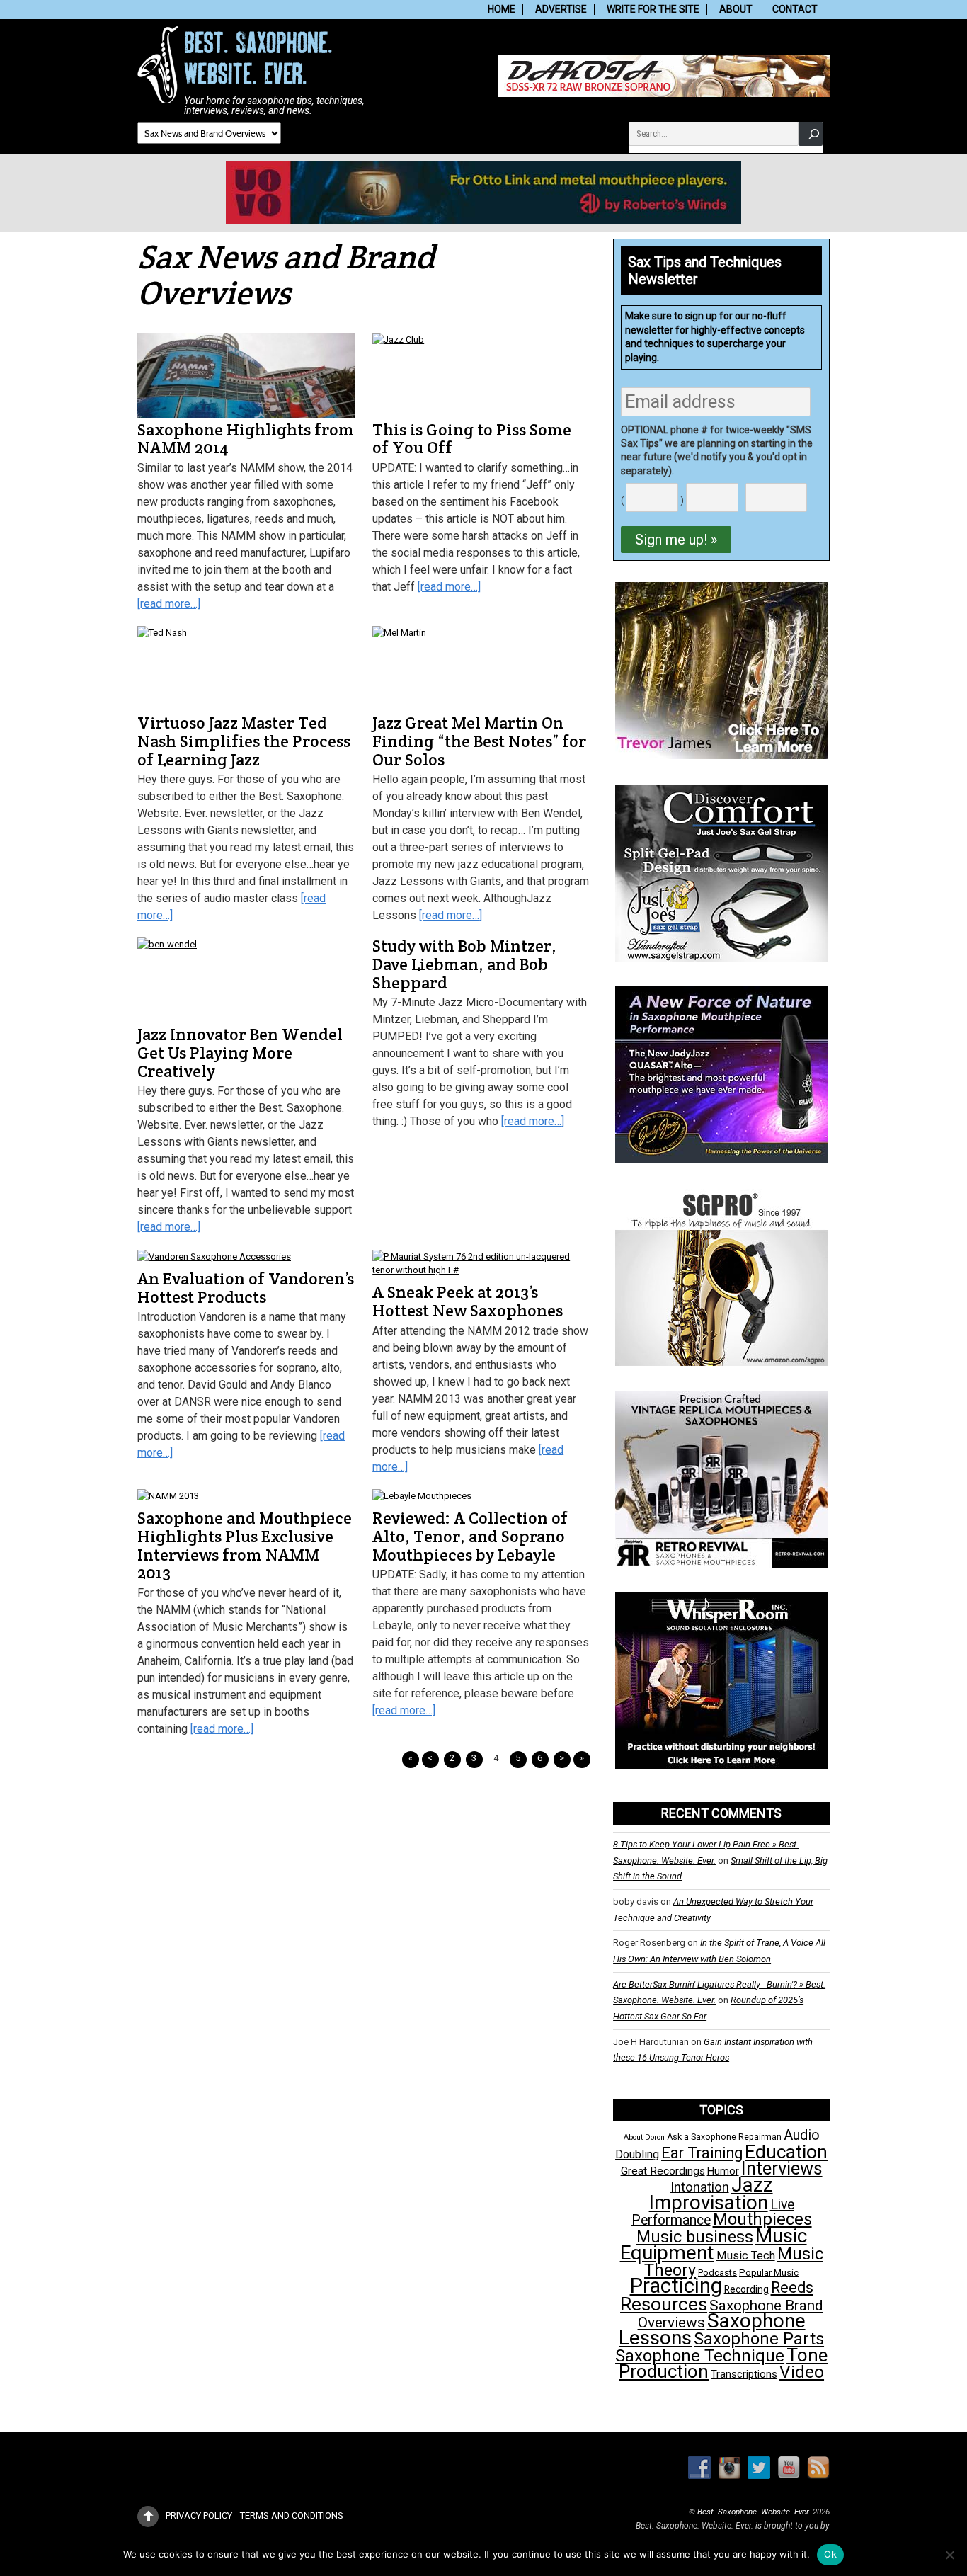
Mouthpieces (762, 2219)
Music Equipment (714, 2244)
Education (786, 2152)
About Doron (644, 2137)
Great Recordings (663, 2171)
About (736, 9)
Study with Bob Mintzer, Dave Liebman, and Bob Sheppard (464, 964)
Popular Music (769, 2273)
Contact (795, 9)
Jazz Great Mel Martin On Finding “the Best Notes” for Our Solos (479, 741)
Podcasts (717, 2273)
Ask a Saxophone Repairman (724, 2137)
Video (802, 2372)
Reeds (792, 2287)
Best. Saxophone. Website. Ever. (754, 2512)
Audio (802, 2135)
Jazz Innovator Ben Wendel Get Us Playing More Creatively (240, 1053)
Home (502, 9)
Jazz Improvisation (711, 2193)
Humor (723, 2171)
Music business (695, 2237)
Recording (746, 2289)
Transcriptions (744, 2374)
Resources (664, 2304)
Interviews (782, 2168)
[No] (949, 2555)
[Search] (811, 133)
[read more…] (169, 604)
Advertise (561, 9)
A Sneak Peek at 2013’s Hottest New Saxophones (468, 1301)
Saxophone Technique (700, 2356)
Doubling (637, 2154)
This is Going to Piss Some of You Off (472, 439)
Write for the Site (653, 9)
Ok (830, 2554)
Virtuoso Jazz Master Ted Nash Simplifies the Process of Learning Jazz (244, 741)
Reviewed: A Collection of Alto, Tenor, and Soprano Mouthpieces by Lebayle (470, 1536)
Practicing (676, 2286)
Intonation (700, 2187)
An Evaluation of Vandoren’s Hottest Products (246, 1288)
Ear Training (702, 2153)
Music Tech (746, 2256)
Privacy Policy (199, 2515)
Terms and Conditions (292, 2515)
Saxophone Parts (759, 2339)
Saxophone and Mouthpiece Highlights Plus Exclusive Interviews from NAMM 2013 (245, 1545)
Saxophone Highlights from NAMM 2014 (246, 439)
